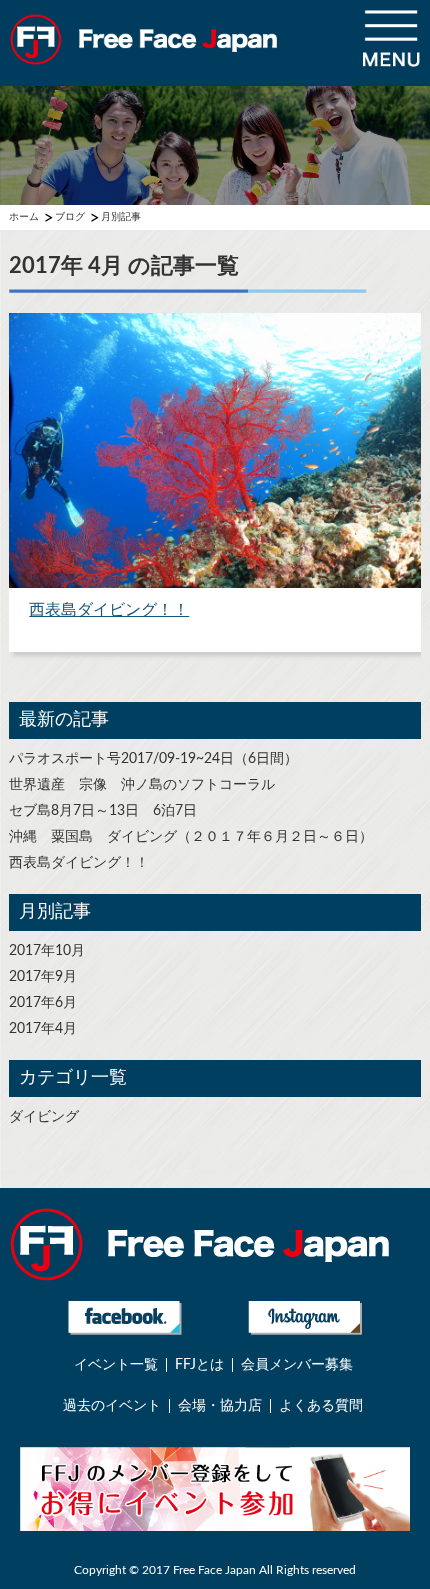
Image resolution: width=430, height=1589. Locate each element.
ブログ (70, 217)
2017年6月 (43, 1003)
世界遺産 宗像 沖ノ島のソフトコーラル (142, 785)
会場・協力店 (220, 1406)
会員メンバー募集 (297, 1365)
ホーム (24, 217)
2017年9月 (43, 977)
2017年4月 (43, 1029)
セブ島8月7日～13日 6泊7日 (103, 811)
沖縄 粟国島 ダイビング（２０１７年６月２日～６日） (191, 837)
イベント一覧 (116, 1365)
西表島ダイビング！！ (79, 863)
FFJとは (199, 1365)
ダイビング (44, 1117)
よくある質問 (321, 1406)
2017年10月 (47, 951)
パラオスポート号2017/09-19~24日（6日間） (153, 759)
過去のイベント (112, 1406)
